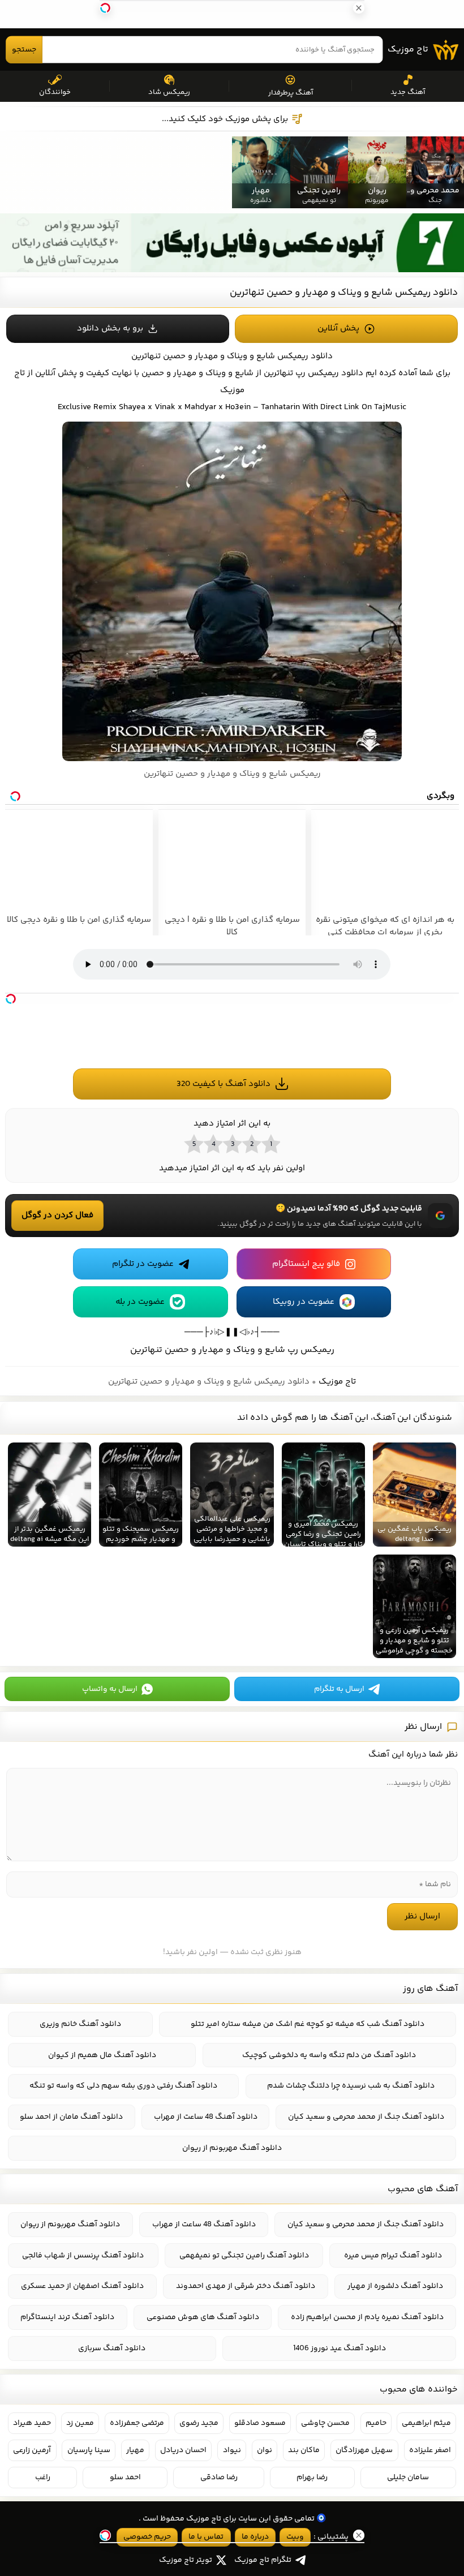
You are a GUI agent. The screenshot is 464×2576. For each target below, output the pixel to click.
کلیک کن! (382, 2505)
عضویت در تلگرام (143, 1264)
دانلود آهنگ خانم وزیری (80, 2024)
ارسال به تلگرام (339, 1689)
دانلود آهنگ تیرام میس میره (393, 2256)
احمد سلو (125, 2478)
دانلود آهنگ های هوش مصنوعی (203, 2317)
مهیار (135, 2450)
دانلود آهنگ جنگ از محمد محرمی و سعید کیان (366, 2117)
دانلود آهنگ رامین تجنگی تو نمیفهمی (244, 2256)
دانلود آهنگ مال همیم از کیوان (102, 2055)
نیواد (232, 2450)
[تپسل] (11, 999)
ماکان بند (304, 2450)
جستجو (24, 50)
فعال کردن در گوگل (57, 1215)
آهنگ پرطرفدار (291, 93)
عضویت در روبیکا (304, 1302)
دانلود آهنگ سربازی (112, 2349)
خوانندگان (55, 92)
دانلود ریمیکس (305, 356)
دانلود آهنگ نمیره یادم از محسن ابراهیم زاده (367, 2317)
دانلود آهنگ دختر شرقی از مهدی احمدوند (246, 2286)
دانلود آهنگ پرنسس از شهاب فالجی (83, 2256)
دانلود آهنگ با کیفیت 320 (224, 1084)
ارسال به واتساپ (110, 1689)
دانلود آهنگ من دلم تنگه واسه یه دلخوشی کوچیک (329, 2055)
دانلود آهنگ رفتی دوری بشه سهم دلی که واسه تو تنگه (123, 2086)
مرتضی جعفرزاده (137, 2423)
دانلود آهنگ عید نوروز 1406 (340, 2349)
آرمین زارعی (32, 2450)
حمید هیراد (32, 2423)
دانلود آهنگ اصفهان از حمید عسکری (82, 2286)
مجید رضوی (199, 2423)
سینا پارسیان (89, 2450)
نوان (265, 2450)
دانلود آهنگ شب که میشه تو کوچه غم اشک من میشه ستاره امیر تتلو (308, 2024)
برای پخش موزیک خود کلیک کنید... (225, 119)
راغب (43, 2478)
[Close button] (446, 2368)
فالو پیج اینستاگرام (306, 1264)
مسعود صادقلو (260, 2423)
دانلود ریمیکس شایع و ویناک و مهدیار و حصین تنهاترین (344, 293)
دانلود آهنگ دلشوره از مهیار (395, 2286)
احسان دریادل (183, 2450)
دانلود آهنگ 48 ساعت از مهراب (206, 2117)
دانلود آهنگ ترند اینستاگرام (67, 2317)
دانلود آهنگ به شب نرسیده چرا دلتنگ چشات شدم (351, 2086)
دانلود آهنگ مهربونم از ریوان (232, 2148)
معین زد (80, 2423)
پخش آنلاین (338, 329)
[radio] (270, 1144)
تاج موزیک (408, 50)
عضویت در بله (140, 1302)
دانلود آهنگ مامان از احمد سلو (71, 2117)
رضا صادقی (219, 2478)
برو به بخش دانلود (110, 329)
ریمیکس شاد (169, 92)
